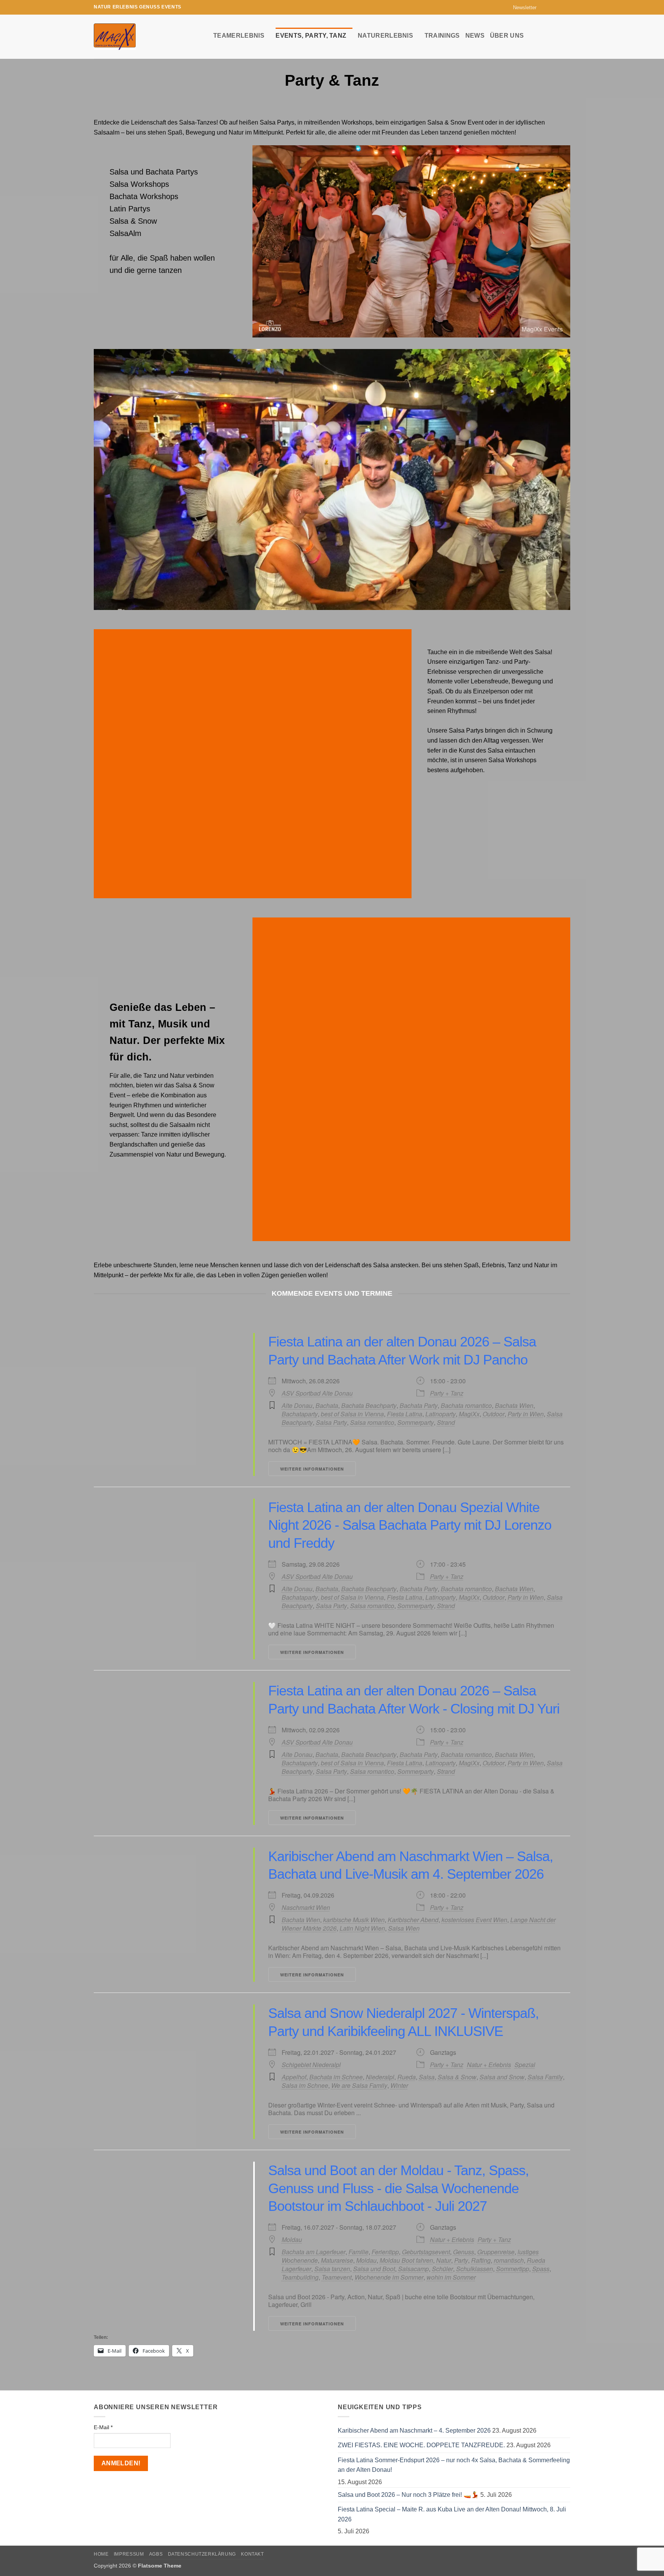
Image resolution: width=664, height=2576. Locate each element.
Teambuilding (300, 2277)
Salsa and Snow (502, 2077)
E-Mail (103, 2427)
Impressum (129, 2554)
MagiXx (469, 1414)
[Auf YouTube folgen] (566, 7)
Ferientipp (385, 2252)
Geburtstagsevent (426, 2252)
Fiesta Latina (405, 1414)
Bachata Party (419, 1405)
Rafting (481, 2260)
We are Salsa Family (359, 2085)
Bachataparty (300, 1414)
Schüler (442, 2269)
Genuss (464, 2252)
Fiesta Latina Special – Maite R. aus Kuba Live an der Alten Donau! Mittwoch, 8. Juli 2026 (452, 2514)
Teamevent (337, 2277)
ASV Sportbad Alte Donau (317, 1393)
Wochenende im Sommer (389, 2277)
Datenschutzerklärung (202, 2554)
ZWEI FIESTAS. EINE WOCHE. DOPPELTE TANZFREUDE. (421, 2445)
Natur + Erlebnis (489, 2065)
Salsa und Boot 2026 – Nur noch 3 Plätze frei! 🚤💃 (408, 2495)
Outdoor (494, 1414)
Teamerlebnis (239, 36)
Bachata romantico (466, 1405)
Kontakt (252, 2554)
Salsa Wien (404, 1928)
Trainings (442, 36)
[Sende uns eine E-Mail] (559, 7)
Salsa (427, 2077)
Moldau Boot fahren (406, 2260)
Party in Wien (526, 1414)
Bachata (327, 1405)
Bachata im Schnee (336, 2077)
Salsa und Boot (374, 2269)
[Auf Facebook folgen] (544, 7)
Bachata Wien (514, 1405)
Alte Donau (297, 1405)
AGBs (156, 2554)
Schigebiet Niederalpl (311, 2065)
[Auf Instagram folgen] (552, 7)
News (475, 36)
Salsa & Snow (457, 2077)
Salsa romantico (372, 1422)
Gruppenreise (496, 2252)
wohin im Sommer (451, 2277)
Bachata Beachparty (369, 1405)
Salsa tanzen (332, 2269)
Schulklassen (475, 2269)
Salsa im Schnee (305, 2085)
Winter (399, 2085)
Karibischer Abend (413, 1920)
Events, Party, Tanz (311, 36)
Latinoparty (441, 1414)
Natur (444, 2260)
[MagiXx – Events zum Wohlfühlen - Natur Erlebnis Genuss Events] (148, 37)
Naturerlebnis (385, 36)
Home (101, 2554)
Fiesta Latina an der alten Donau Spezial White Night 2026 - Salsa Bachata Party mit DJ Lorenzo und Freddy (410, 1525)
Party (461, 2260)
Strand (446, 1422)
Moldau (292, 2240)
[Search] (567, 35)
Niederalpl (380, 2077)
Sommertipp (513, 2269)
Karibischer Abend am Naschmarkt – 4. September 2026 (414, 2431)
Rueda (407, 2077)
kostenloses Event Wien (474, 1920)
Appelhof (294, 2077)
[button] (521, 7)
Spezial (525, 2065)
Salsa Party (331, 1422)
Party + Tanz (447, 1393)
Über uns (507, 36)
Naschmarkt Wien (306, 1908)
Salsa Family (545, 2077)
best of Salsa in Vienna (352, 1414)
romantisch (509, 2260)
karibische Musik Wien (354, 1920)
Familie (359, 2252)
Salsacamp (413, 2269)
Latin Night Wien (362, 1928)
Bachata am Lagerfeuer (314, 2252)
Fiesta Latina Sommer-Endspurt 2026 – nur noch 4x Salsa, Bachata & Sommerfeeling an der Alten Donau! (454, 2465)
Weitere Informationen (312, 1469)
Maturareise (337, 2260)
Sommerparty (416, 1422)
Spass (541, 2269)
